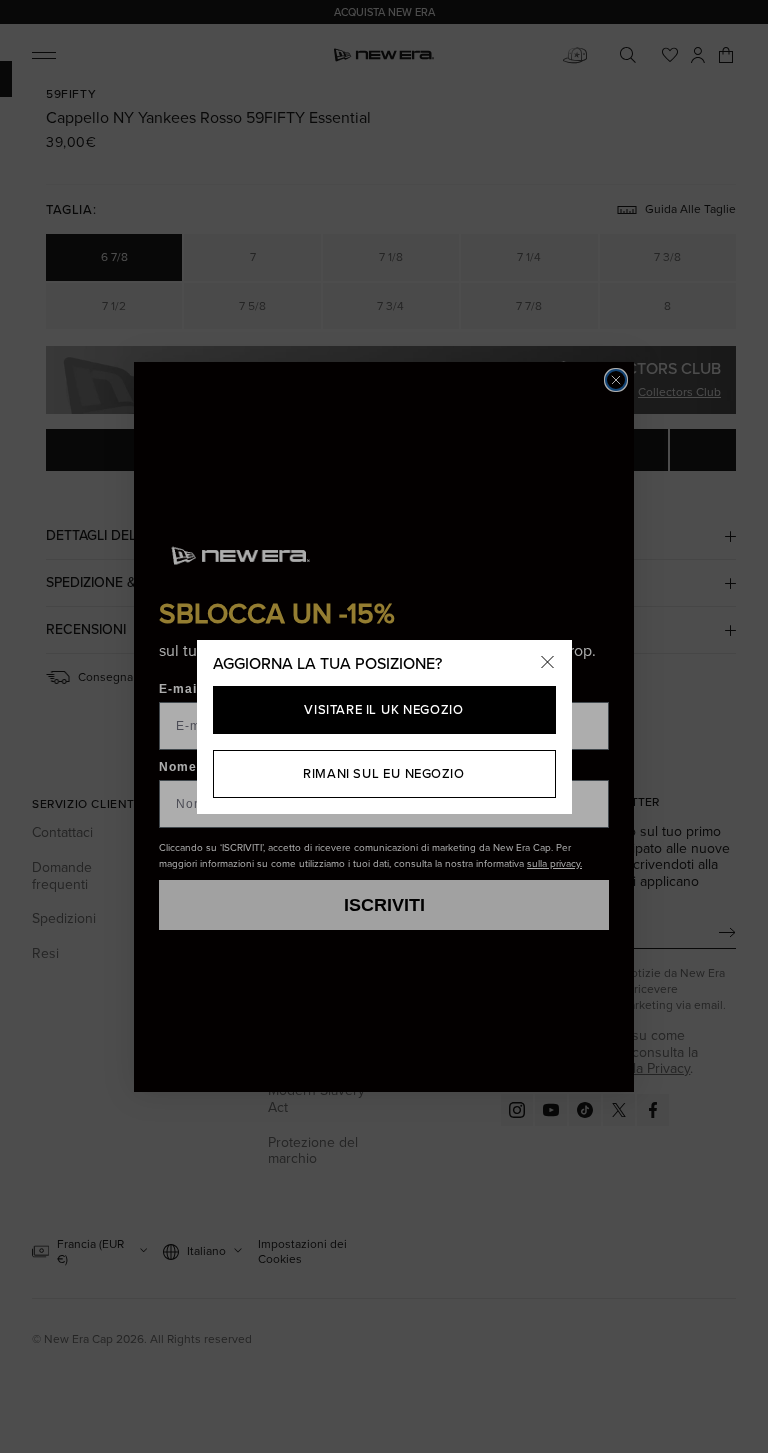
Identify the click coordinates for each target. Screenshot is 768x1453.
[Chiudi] (548, 664)
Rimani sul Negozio (383, 773)
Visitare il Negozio (383, 709)
